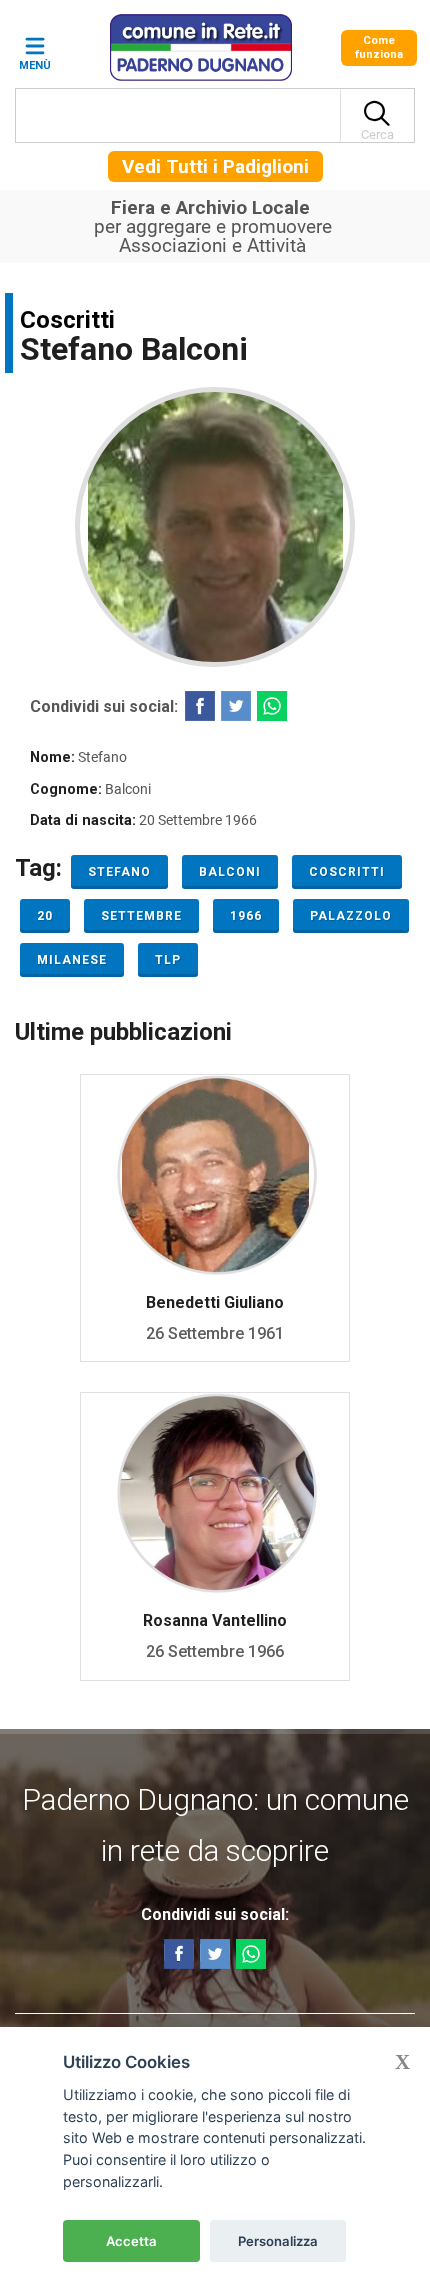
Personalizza (278, 2241)
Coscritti (67, 320)
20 (45, 916)
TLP (168, 960)
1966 (246, 916)
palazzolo (351, 916)
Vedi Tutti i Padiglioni (215, 166)
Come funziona (379, 47)
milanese (72, 960)
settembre (141, 916)
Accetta (131, 2241)
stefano (119, 872)
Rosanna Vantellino (215, 1620)
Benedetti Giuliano (215, 1302)
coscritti (347, 872)
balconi (230, 872)
